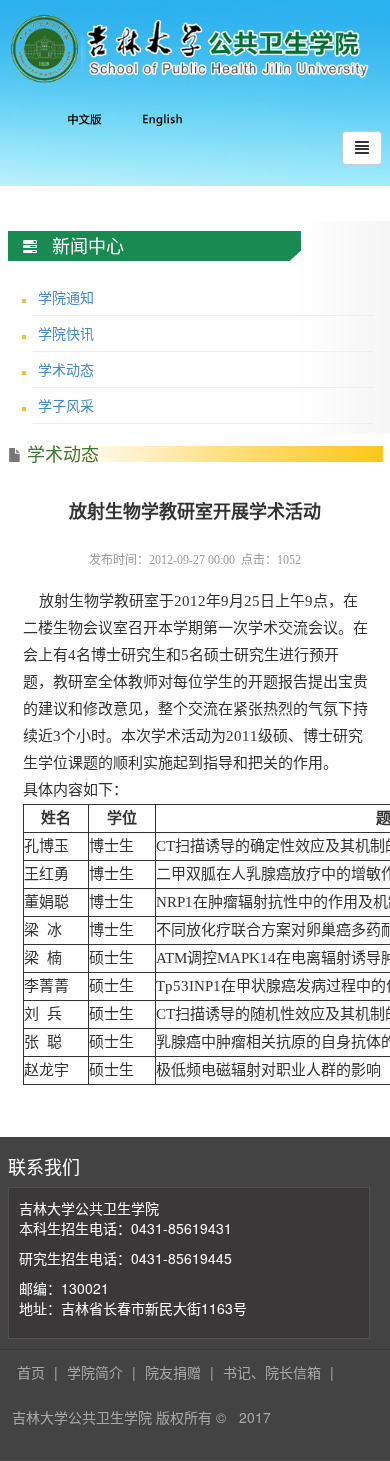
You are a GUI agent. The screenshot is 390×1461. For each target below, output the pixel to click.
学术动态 (66, 369)
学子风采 (66, 405)
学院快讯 (66, 333)
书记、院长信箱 (272, 1372)
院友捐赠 (173, 1372)
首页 (31, 1372)
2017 (255, 1417)
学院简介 (95, 1372)
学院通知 (66, 297)
